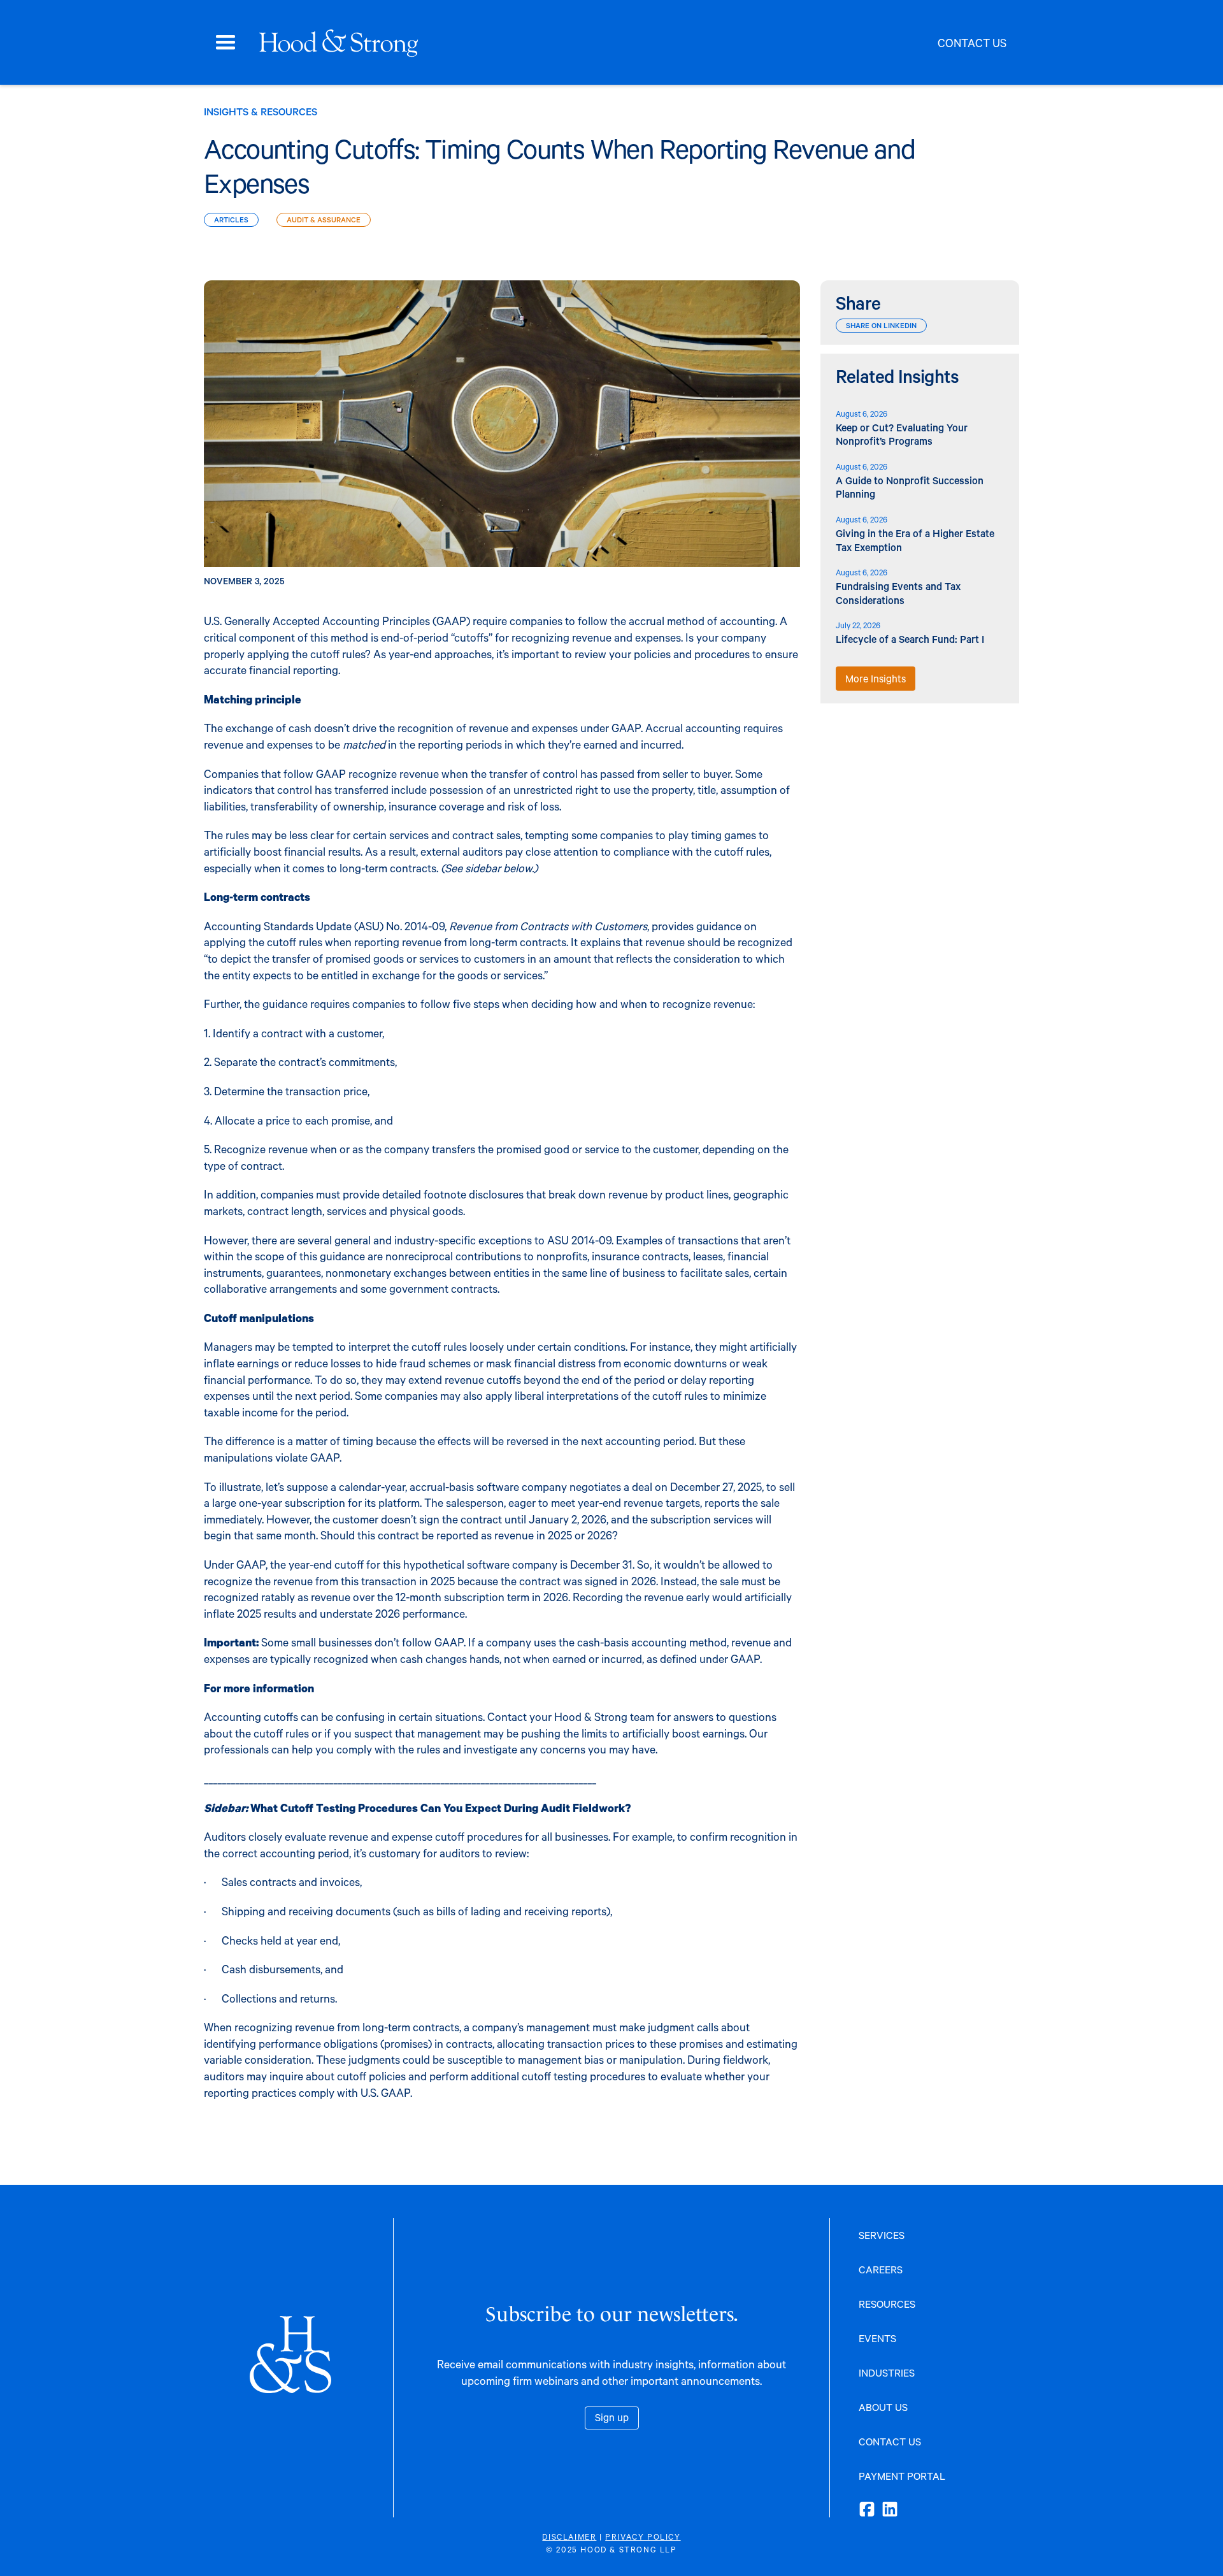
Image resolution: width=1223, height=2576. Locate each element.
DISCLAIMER (569, 2536)
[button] (225, 43)
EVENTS (877, 2338)
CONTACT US (890, 2441)
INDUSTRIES (887, 2372)
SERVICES (882, 2235)
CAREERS (881, 2269)
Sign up (612, 2417)
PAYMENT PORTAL (902, 2476)
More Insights (876, 678)
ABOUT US (883, 2407)
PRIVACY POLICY (643, 2536)
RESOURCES (887, 2304)
